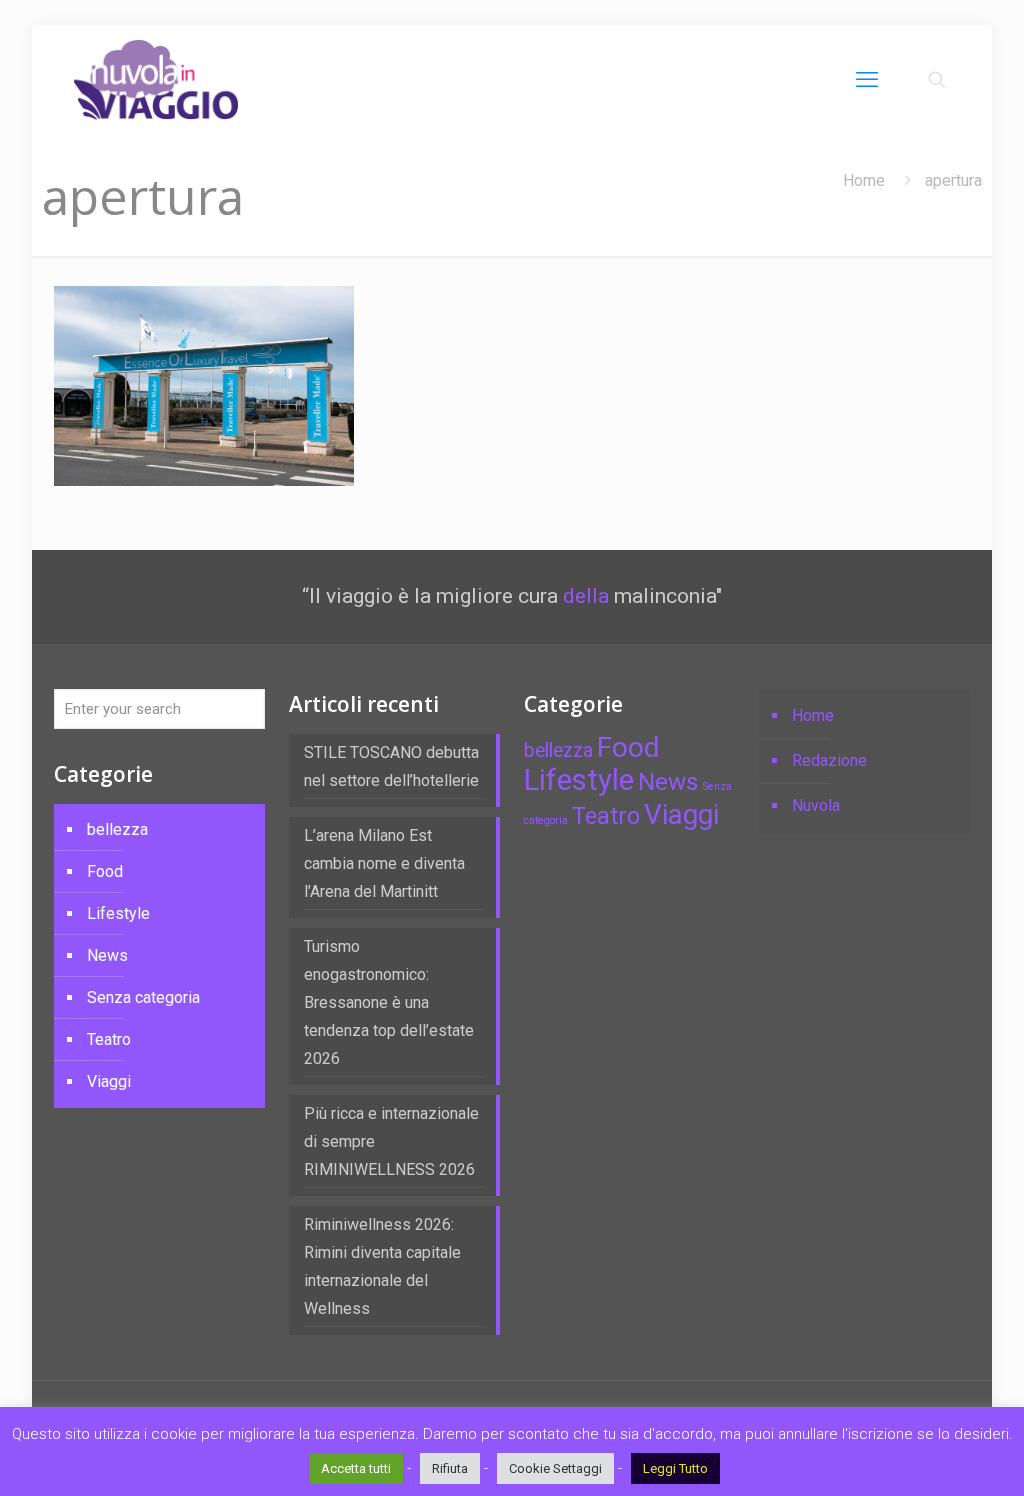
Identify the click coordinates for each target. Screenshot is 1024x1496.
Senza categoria (143, 997)
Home (864, 180)
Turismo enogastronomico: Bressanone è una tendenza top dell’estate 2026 (389, 1002)
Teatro (109, 1039)
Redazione (829, 760)
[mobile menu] (867, 80)
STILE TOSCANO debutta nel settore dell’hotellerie (391, 766)
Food (105, 871)
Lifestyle (118, 913)
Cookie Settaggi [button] (555, 1468)
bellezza (117, 829)
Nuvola (816, 805)
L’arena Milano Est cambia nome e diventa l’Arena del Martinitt (384, 863)
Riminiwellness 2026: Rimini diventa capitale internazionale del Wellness (382, 1266)
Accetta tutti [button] (356, 1468)
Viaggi (109, 1081)
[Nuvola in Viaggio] (156, 80)
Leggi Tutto (675, 1468)
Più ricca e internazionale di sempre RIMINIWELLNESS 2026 (391, 1141)
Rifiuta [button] (450, 1468)
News (107, 955)
